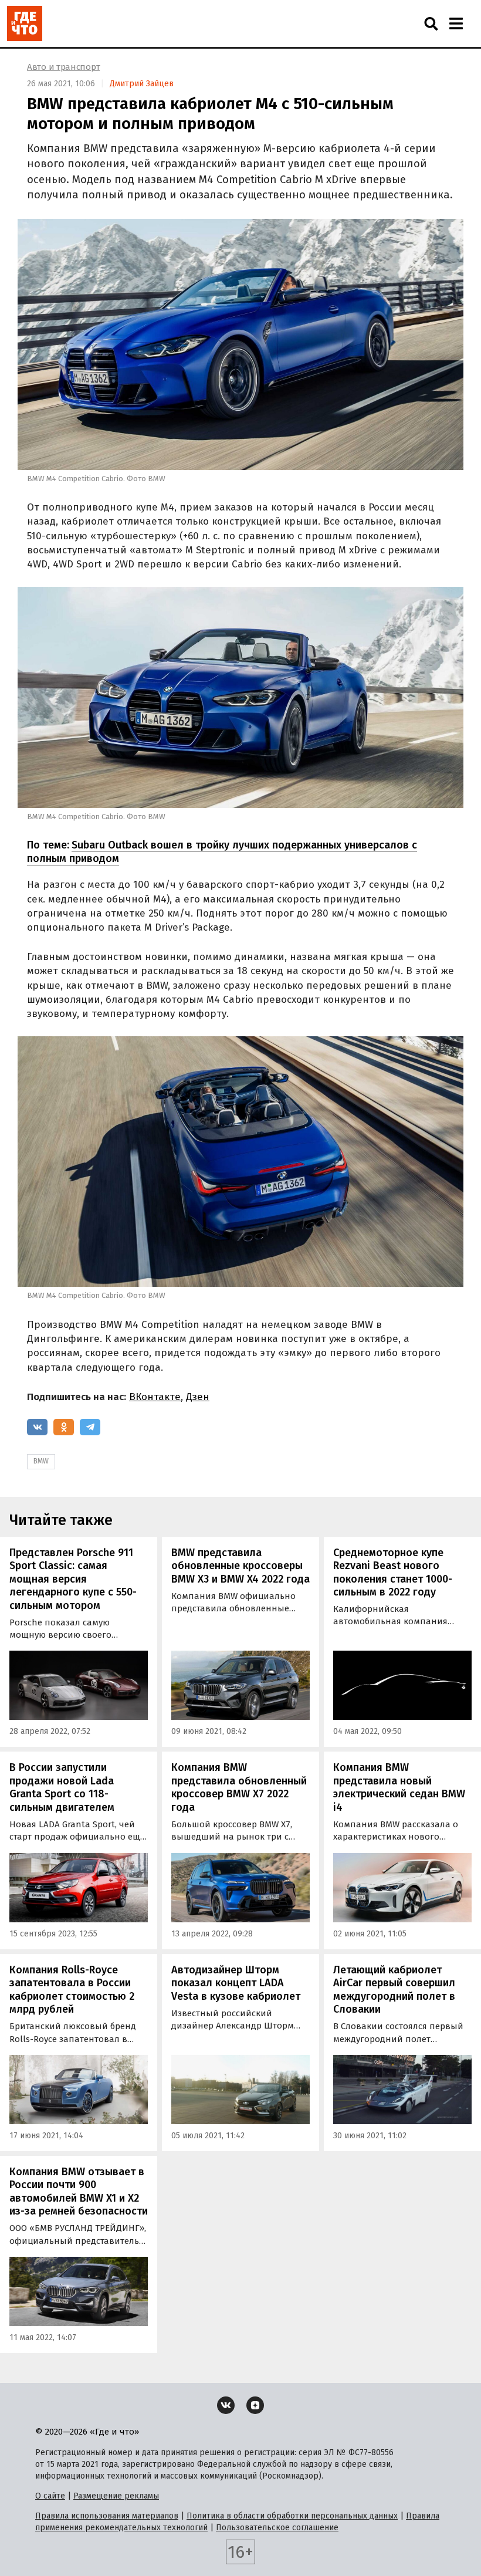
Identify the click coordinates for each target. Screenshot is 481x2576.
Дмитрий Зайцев (142, 84)
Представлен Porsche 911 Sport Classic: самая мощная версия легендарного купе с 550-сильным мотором (73, 1579)
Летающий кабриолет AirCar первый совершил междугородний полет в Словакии (394, 1990)
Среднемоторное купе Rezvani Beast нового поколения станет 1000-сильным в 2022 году (393, 1573)
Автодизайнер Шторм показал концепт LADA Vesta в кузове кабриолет (236, 1983)
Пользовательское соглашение (277, 2528)
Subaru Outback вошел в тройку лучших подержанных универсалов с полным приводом (222, 852)
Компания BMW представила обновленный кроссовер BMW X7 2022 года (239, 1787)
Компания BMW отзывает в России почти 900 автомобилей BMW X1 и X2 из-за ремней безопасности (79, 2192)
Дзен (198, 1397)
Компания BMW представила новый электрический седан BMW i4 (399, 1787)
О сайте (50, 2496)
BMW (41, 1461)
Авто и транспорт (63, 67)
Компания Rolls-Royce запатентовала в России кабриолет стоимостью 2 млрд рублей (72, 1990)
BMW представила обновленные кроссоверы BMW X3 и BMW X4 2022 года (240, 1566)
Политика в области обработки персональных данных (292, 2516)
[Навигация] (456, 23)
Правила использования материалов (107, 2516)
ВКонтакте (155, 1397)
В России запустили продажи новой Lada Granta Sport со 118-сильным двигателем (62, 1787)
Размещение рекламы (116, 2496)
